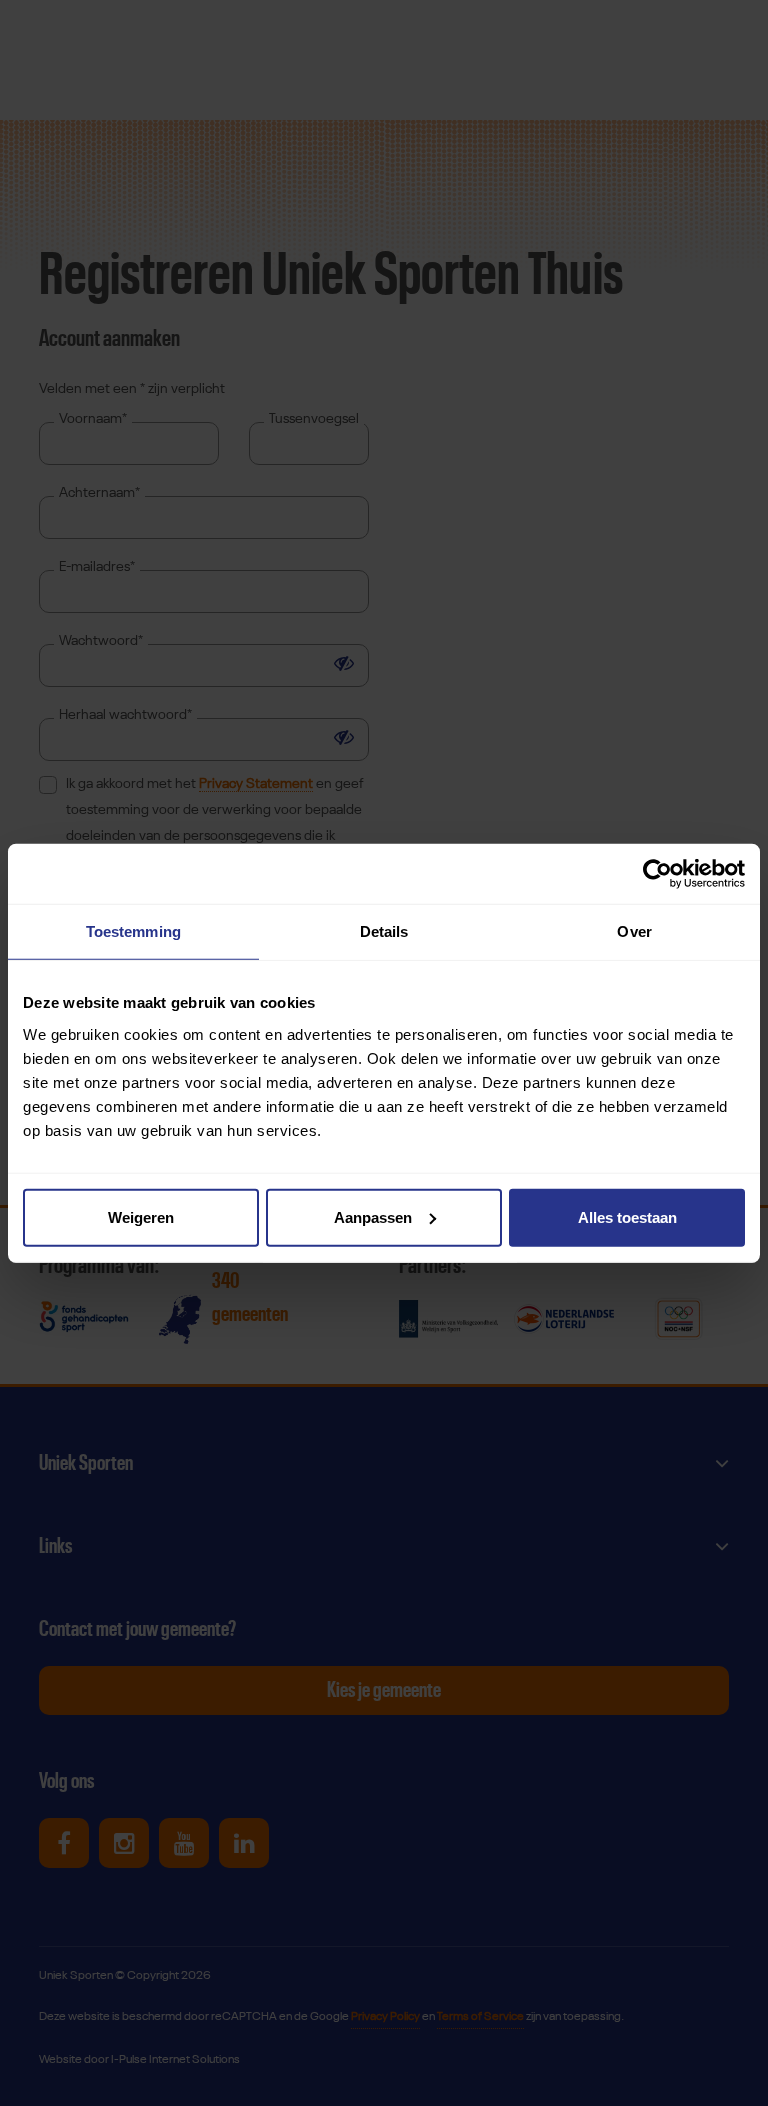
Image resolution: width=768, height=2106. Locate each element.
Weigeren (141, 1216)
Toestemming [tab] (133, 931)
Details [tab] (384, 931)
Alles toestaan (627, 1216)
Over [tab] (634, 931)
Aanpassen (373, 1216)
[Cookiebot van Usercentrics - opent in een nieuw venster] (657, 874)
